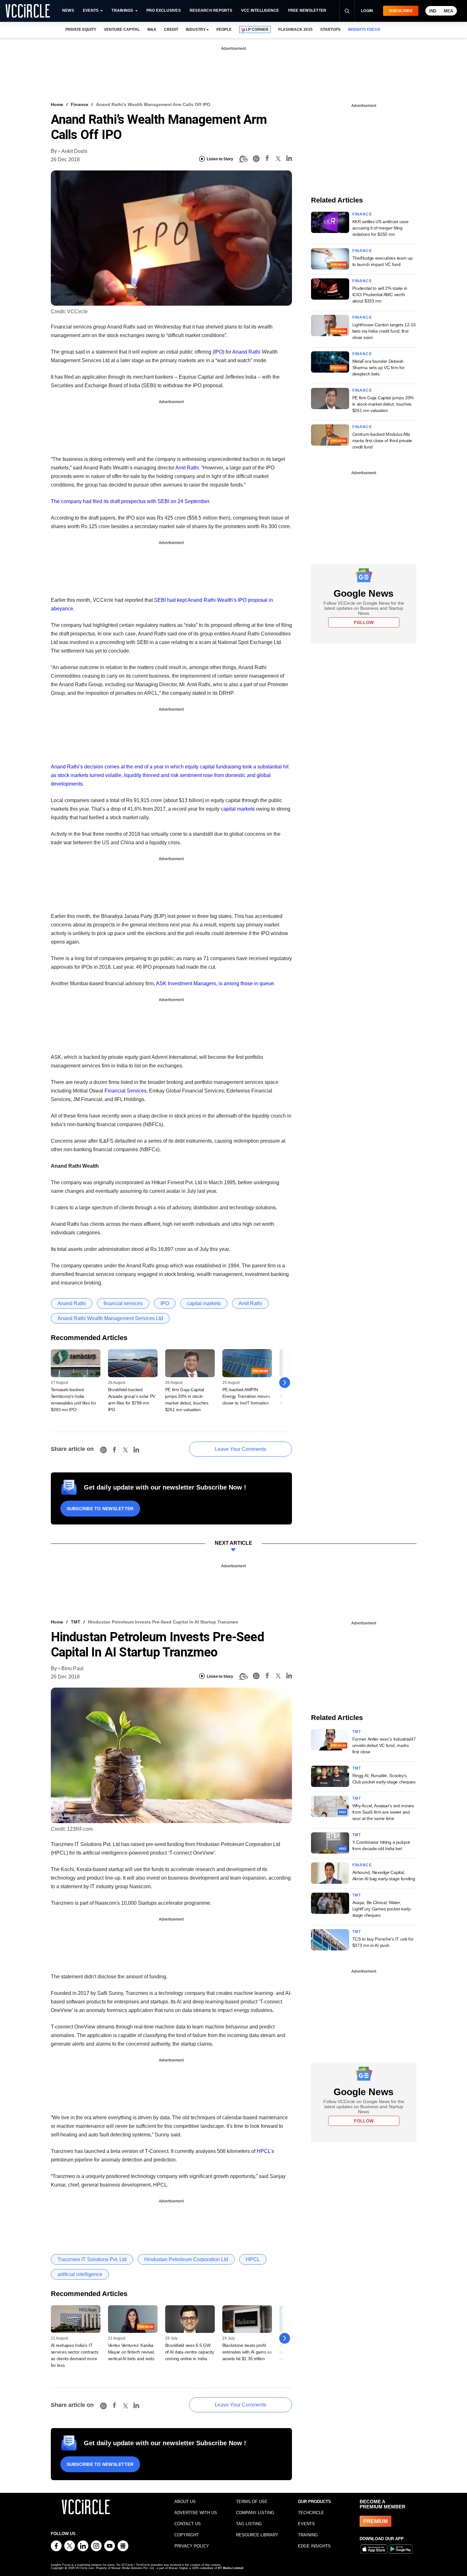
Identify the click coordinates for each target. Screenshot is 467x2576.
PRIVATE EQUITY (81, 30)
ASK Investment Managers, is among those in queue (215, 983)
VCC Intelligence (260, 10)
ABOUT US (185, 2502)
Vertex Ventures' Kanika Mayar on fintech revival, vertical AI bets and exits (132, 2352)
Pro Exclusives (164, 10)
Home (57, 104)
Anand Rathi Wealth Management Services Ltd (110, 1318)
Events (91, 10)
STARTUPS (330, 30)
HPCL (264, 2151)
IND (433, 11)
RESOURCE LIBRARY (257, 2535)
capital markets (238, 809)
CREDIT (171, 30)
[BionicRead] (243, 159)
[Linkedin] (289, 159)
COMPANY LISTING (255, 2513)
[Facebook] (267, 159)
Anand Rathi (246, 352)
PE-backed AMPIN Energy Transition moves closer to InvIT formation (246, 1396)
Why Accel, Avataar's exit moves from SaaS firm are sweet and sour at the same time (383, 1812)
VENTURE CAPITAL (122, 30)
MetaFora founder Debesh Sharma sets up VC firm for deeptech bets (379, 368)
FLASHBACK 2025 (295, 30)
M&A (152, 30)
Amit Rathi (187, 468)
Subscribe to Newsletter (100, 1509)
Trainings (122, 10)
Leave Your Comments (240, 1449)
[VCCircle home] (28, 11)
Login (367, 11)
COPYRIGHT (187, 2535)
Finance (80, 104)
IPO (218, 352)
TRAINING (308, 2535)
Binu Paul (72, 1668)
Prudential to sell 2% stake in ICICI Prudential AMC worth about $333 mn (380, 295)
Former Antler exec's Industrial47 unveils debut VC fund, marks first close (384, 1745)
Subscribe (401, 11)
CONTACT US (188, 2524)
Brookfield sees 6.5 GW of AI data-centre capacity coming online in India (190, 2352)
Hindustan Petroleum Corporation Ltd (186, 2259)
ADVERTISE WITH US (196, 2513)
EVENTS (306, 2524)
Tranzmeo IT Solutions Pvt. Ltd (92, 2259)
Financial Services (125, 1091)
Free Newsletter (307, 10)
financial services (123, 1303)
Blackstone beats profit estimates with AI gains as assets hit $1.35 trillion (247, 2352)
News (68, 10)
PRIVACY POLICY (192, 2546)
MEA (448, 11)
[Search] (347, 11)
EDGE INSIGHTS (314, 2546)
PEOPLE (224, 30)
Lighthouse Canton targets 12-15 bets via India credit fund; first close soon (384, 331)
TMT (76, 1622)
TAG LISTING (249, 2524)
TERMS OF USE (252, 2502)
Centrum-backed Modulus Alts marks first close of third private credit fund (382, 441)
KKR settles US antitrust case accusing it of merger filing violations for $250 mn (380, 228)
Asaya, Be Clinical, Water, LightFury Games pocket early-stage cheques (382, 1909)
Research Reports (211, 10)
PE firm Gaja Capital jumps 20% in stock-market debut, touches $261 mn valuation (383, 404)
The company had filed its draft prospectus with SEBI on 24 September (130, 501)
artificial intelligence (80, 2274)
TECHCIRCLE (311, 2513)
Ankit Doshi (74, 151)
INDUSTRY (196, 30)
